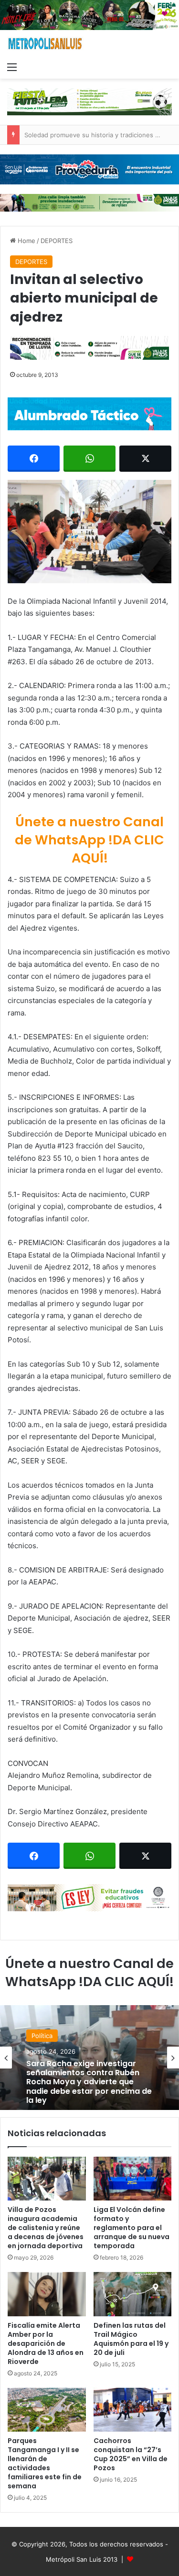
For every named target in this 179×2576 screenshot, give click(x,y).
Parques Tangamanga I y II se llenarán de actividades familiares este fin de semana (45, 2463)
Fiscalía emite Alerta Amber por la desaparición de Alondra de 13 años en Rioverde (46, 2343)
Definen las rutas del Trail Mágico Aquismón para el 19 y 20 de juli (131, 2339)
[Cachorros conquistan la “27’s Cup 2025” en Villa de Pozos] (133, 2410)
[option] (89, 2058)
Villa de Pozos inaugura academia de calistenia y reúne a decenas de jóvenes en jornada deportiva (46, 2228)
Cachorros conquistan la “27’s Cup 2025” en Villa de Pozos (131, 2454)
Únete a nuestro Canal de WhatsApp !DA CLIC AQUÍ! (89, 840)
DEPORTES (57, 241)
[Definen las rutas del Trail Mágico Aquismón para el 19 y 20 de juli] (133, 2294)
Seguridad (47, 2047)
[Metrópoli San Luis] (45, 44)
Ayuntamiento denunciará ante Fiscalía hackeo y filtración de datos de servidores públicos (88, 2088)
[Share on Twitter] (145, 459)
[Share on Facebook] (34, 459)
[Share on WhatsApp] (89, 459)
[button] (89, 532)
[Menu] (12, 67)
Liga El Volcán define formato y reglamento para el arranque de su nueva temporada (132, 2228)
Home (26, 241)
